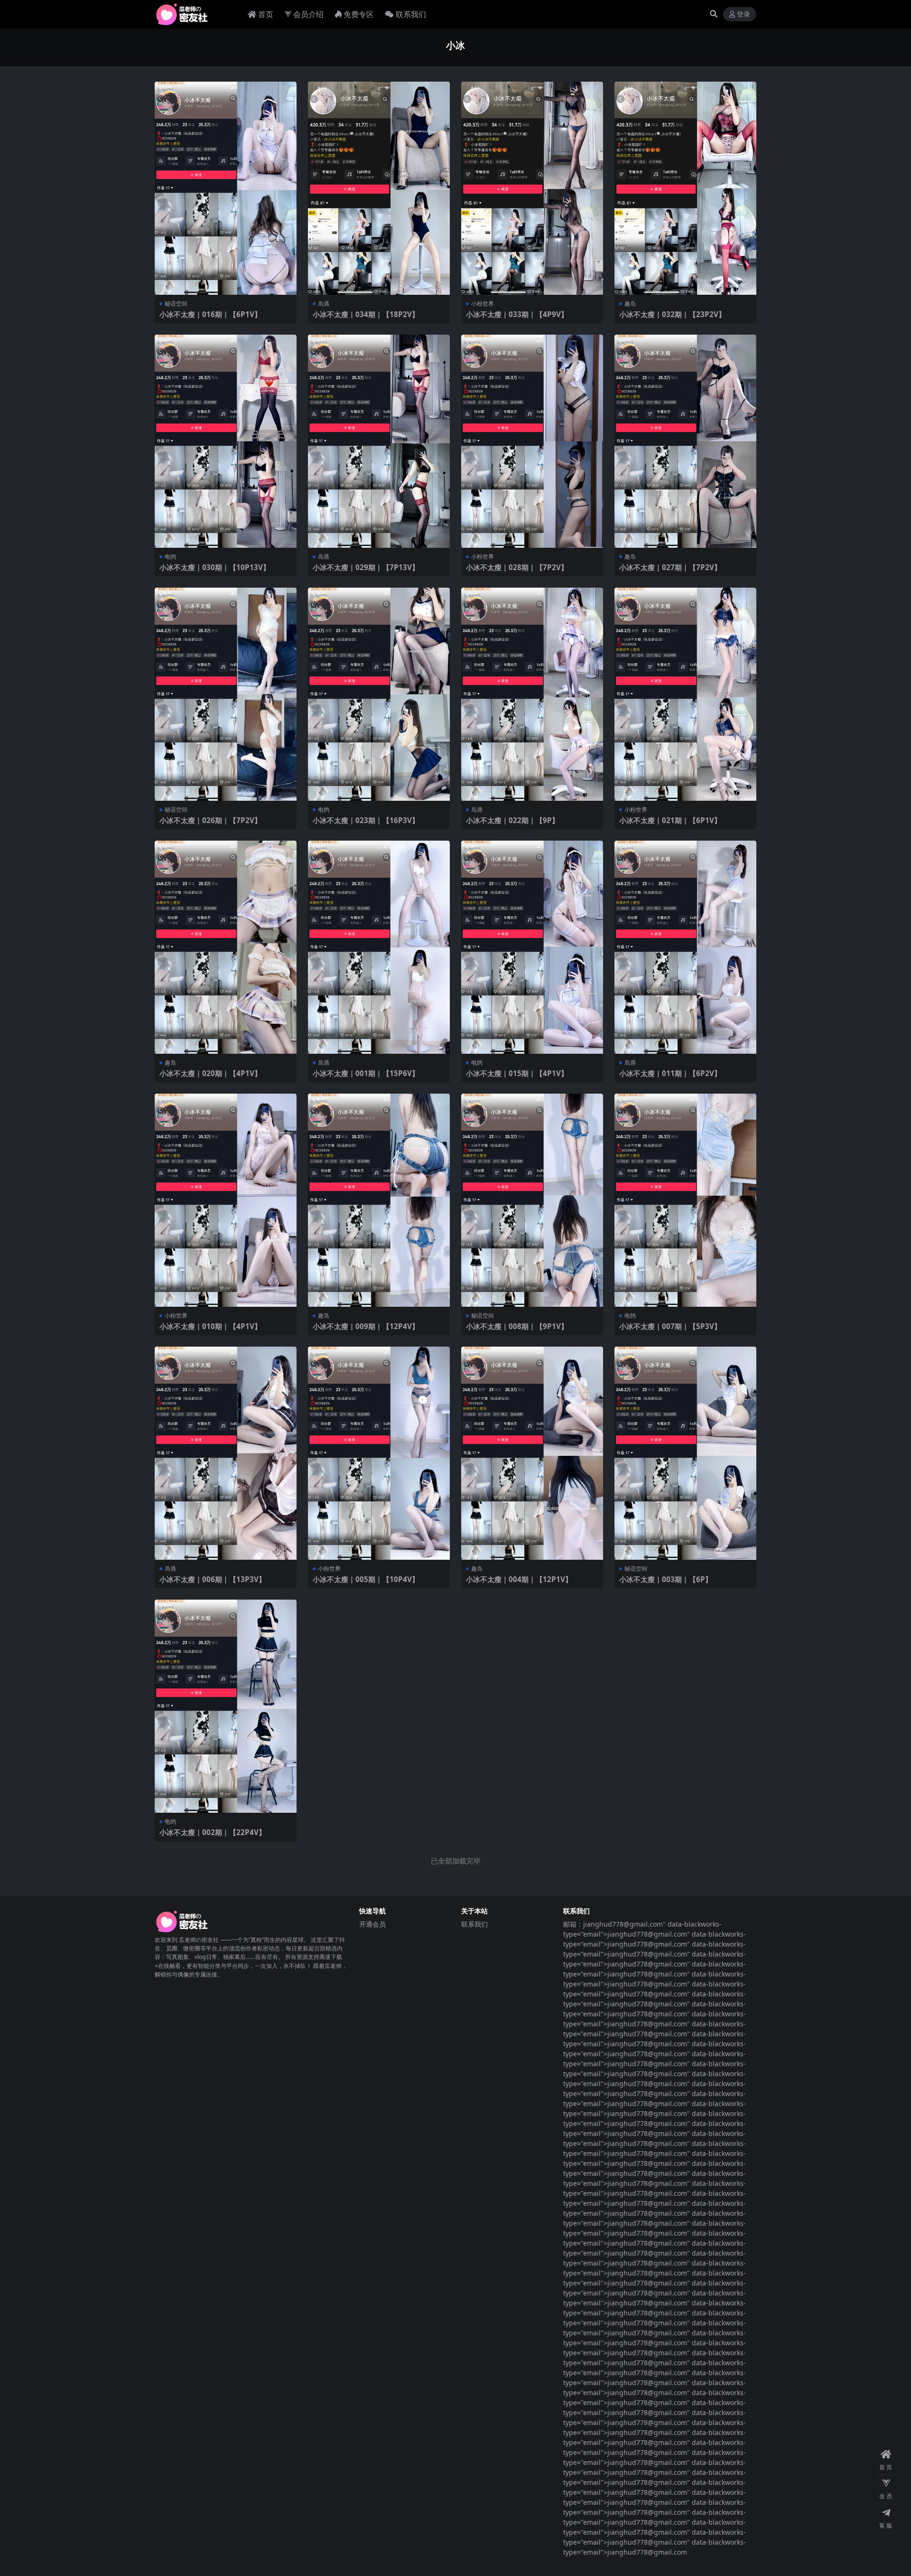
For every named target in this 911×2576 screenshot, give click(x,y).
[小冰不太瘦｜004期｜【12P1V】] (532, 1453)
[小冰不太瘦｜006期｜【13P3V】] (226, 1453)
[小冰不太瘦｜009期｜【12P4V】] (379, 1200)
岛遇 (324, 304)
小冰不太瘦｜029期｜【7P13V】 (366, 567)
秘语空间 (176, 304)
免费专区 (359, 14)
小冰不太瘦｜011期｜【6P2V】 (670, 1073)
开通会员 (372, 1924)
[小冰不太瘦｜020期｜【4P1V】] (226, 947)
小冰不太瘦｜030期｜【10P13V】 (215, 567)
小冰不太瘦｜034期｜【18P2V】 (366, 314)
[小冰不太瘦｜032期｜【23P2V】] (685, 188)
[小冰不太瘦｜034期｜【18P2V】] (379, 188)
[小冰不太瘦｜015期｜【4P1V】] (532, 947)
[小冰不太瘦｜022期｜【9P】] (532, 694)
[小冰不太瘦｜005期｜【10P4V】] (379, 1453)
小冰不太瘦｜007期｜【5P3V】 (670, 1326)
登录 (744, 14)
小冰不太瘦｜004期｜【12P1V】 (519, 1579)
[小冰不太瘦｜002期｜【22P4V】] (226, 1706)
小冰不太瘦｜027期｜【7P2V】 (670, 567)
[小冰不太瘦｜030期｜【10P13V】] (226, 441)
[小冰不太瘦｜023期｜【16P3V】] (379, 694)
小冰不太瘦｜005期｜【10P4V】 (366, 1579)
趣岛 (630, 304)
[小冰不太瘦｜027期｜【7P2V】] (685, 441)
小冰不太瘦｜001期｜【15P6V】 (366, 1073)
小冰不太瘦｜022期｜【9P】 (512, 820)
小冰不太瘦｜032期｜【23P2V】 (672, 314)
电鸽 (170, 557)
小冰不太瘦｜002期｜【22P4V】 (213, 1832)
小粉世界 (483, 304)
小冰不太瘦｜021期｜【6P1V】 (670, 820)
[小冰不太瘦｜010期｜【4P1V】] (226, 1200)
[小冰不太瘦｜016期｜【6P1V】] (226, 188)
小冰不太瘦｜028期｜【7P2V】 (517, 567)
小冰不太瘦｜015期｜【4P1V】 (517, 1073)
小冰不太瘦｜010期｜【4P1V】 (210, 1326)
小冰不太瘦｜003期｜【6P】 (666, 1579)
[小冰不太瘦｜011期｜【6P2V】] (685, 947)
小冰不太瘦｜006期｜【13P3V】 (213, 1579)
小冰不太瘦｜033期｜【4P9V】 (517, 314)
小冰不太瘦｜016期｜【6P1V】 (210, 314)
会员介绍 (308, 14)
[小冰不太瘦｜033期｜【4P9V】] (532, 188)
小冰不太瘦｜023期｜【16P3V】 (366, 820)
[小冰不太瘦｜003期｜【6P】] (685, 1453)
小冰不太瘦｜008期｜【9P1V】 (517, 1326)
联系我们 (411, 14)
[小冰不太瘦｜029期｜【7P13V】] (379, 441)
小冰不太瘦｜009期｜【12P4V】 (366, 1326)
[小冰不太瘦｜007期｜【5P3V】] (685, 1200)
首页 (266, 14)
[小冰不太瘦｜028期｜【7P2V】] (532, 441)
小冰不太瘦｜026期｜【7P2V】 (210, 820)
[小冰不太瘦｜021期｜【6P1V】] (685, 694)
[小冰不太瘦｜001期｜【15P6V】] (379, 947)
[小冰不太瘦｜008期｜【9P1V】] (532, 1200)
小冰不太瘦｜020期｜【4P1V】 (210, 1073)
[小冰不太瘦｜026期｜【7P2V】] (226, 694)
